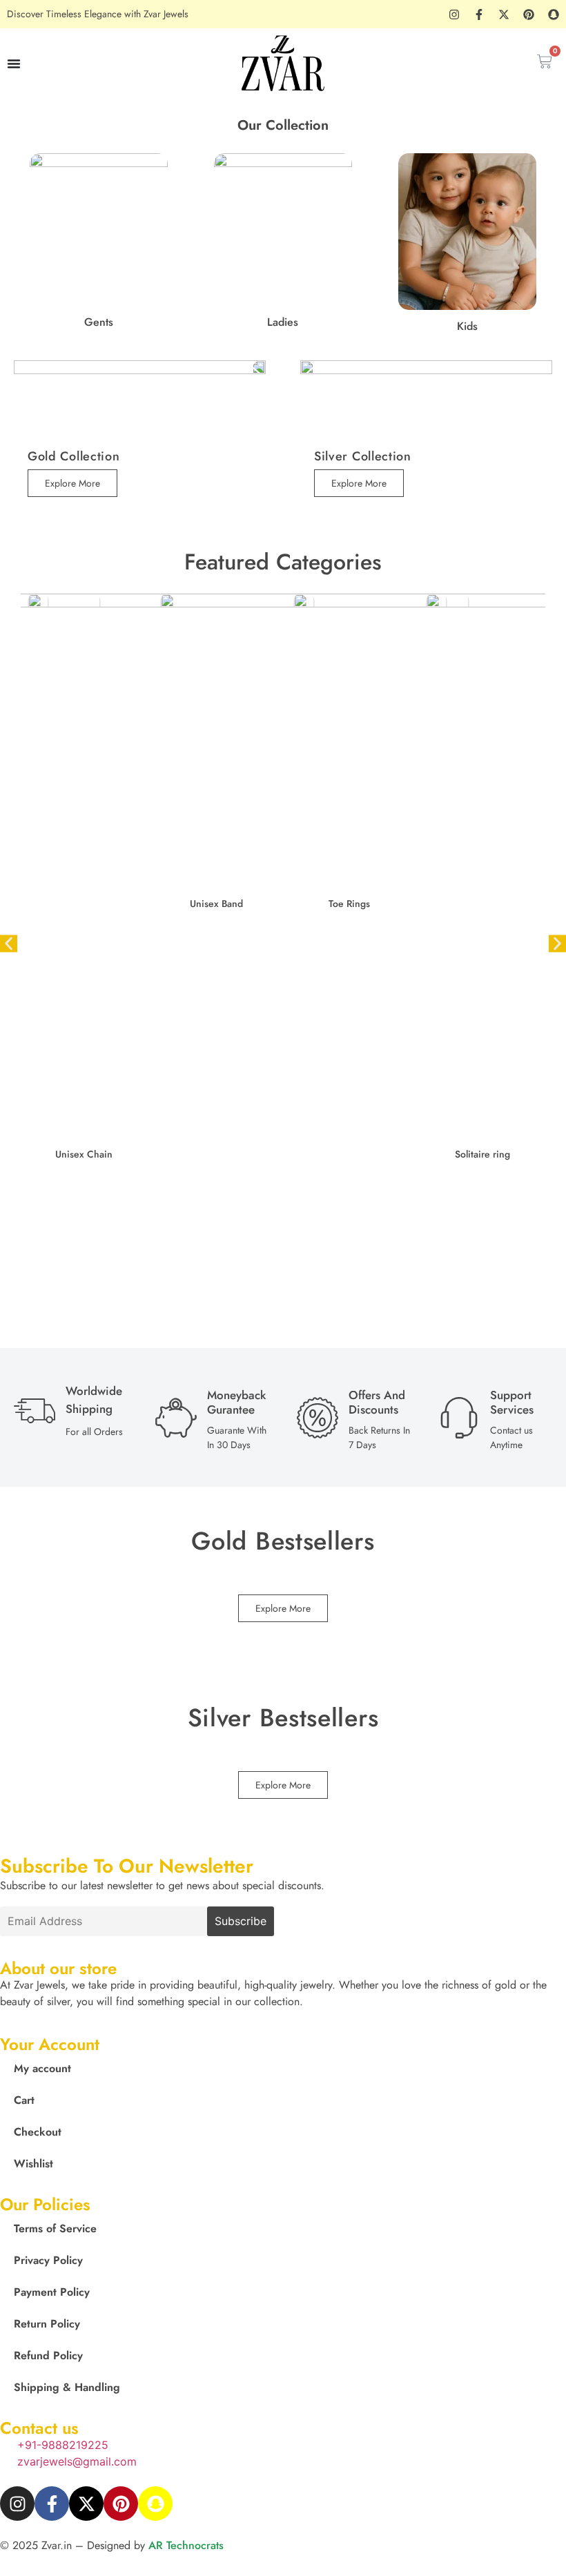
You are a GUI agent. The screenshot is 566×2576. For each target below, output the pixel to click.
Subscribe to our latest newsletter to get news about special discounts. (162, 1886)
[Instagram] (454, 14)
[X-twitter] (504, 14)
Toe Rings (349, 904)
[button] (9, 943)
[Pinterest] (529, 14)
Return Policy (47, 2324)
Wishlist (33, 2164)
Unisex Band (216, 904)
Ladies (283, 322)
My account (42, 2068)
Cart (24, 2100)
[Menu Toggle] (14, 64)
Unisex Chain (84, 1154)
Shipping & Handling (67, 2387)
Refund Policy (48, 2355)
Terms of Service (55, 2228)
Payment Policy (52, 2292)
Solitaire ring (482, 1154)
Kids (467, 326)
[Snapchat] (554, 14)
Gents (99, 322)
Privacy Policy (48, 2260)
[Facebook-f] (479, 14)
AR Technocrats (186, 2545)
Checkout (38, 2132)
